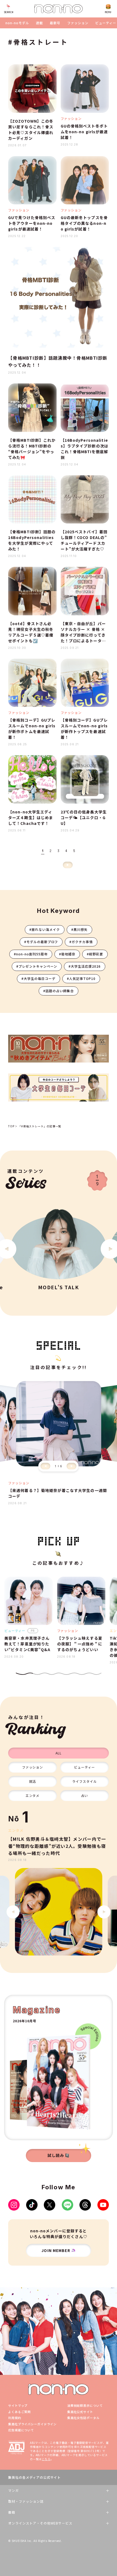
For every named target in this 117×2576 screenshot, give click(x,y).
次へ (68, 865)
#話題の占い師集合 (59, 991)
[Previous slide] (45, 1466)
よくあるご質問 (19, 2412)
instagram (14, 2205)
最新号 (55, 23)
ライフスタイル (84, 1781)
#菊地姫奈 (67, 954)
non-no (59, 2389)
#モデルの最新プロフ (41, 942)
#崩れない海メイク (45, 929)
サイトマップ (18, 2405)
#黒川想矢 (79, 929)
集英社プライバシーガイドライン (32, 2424)
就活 (33, 1781)
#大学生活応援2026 (85, 966)
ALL (59, 1753)
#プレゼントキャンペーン (37, 966)
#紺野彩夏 (95, 954)
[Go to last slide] (13, 1912)
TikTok (32, 2205)
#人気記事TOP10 (81, 978)
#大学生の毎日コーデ (39, 978)
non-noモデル (17, 23)
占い (85, 1795)
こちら (46, 2459)
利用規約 (15, 2418)
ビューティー (106, 23)
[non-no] (59, 9)
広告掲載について (21, 2430)
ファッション (78, 23)
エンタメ (33, 1795)
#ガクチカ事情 (81, 942)
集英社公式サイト (80, 2412)
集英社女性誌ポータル (83, 2418)
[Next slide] (72, 1466)
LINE (67, 2205)
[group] (58, 1912)
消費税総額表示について (85, 2405)
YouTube (103, 2205)
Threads (85, 2205)
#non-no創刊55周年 (31, 954)
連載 (39, 23)
